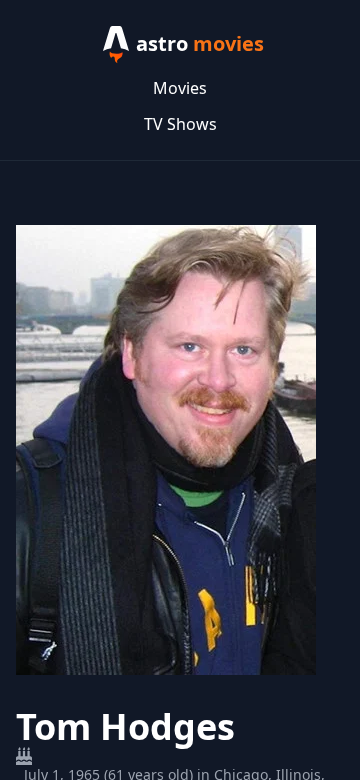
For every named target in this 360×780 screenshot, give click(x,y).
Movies (180, 88)
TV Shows (180, 124)
